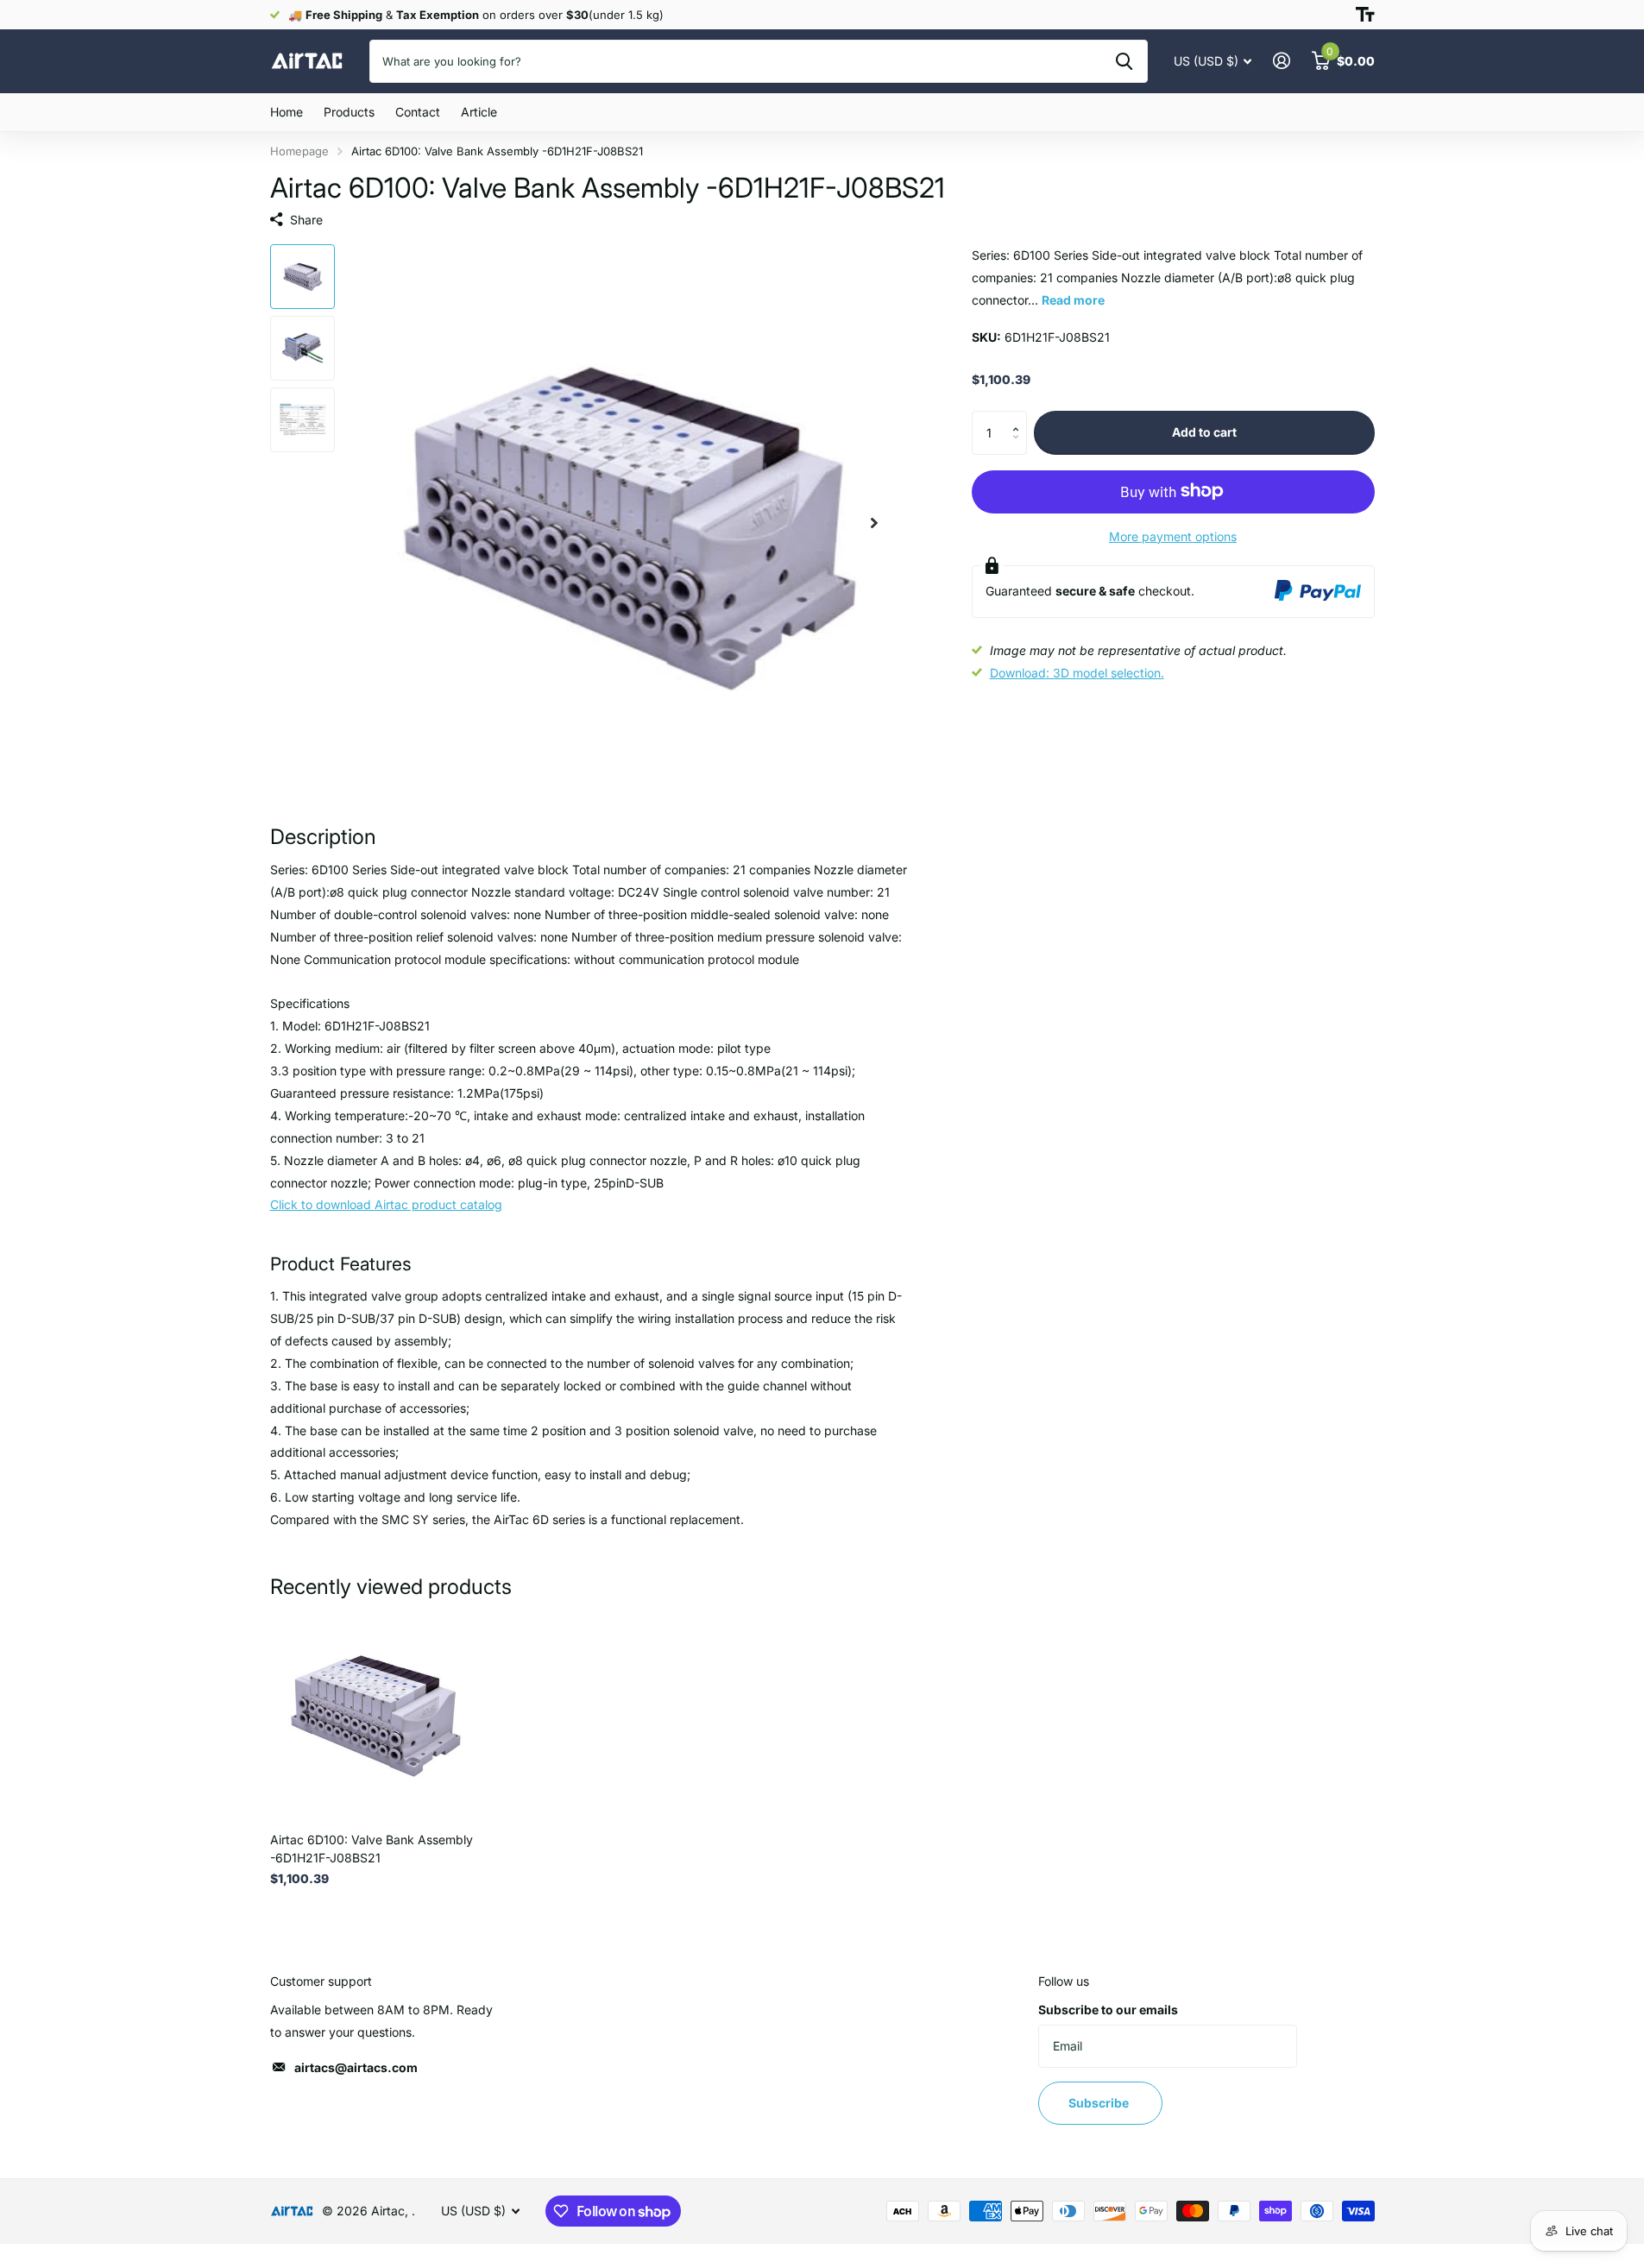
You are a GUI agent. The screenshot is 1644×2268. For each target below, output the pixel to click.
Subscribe (1100, 2103)
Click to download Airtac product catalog (386, 1204)
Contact (418, 112)
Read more (1073, 299)
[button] (1020, 417)
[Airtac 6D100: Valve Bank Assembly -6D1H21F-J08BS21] (375, 1714)
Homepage (299, 151)
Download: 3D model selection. (1077, 673)
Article (479, 112)
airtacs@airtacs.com (356, 2067)
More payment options (1173, 535)
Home (287, 112)
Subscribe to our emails (1108, 2010)
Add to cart (1204, 432)
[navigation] (302, 277)
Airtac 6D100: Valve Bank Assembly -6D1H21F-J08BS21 (372, 1849)
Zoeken (1124, 61)
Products (349, 112)
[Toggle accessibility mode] (1365, 15)
